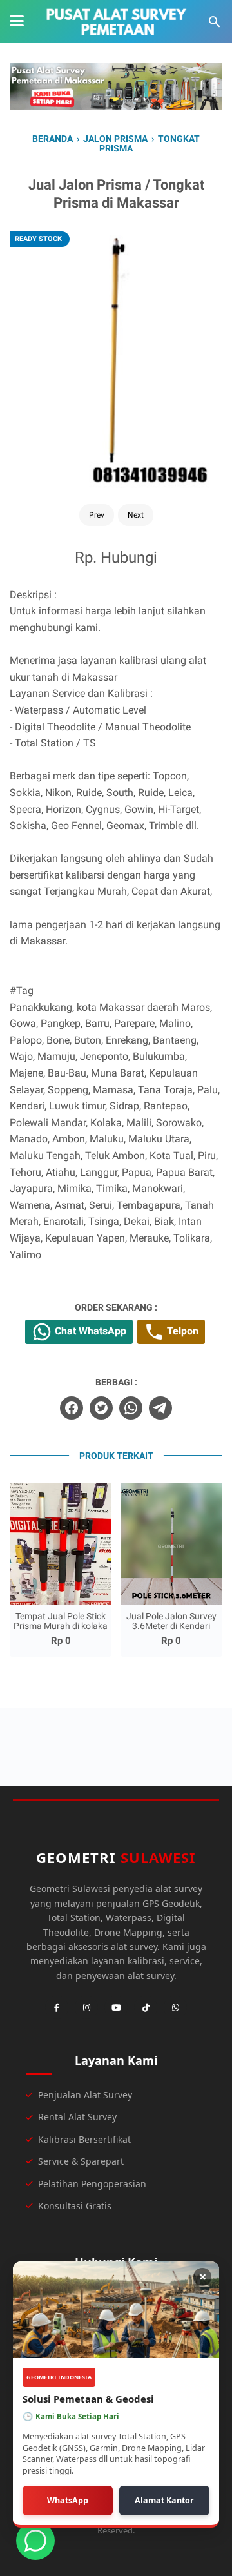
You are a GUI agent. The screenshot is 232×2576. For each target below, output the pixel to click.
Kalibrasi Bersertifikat (84, 2139)
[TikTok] (146, 2007)
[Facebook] (57, 2007)
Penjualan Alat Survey (85, 2095)
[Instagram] (86, 2007)
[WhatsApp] (175, 2007)
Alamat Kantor (164, 2500)
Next (136, 515)
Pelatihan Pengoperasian (92, 2184)
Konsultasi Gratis (75, 2206)
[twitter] (101, 1408)
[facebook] (72, 1408)
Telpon (181, 1331)
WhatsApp (68, 2500)
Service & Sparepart (81, 2161)
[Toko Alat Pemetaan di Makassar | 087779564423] (116, 22)
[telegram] (160, 1408)
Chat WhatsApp (89, 1331)
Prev (97, 515)
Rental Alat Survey (77, 2117)
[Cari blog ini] (215, 22)
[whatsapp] (131, 1408)
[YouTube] (116, 2007)
